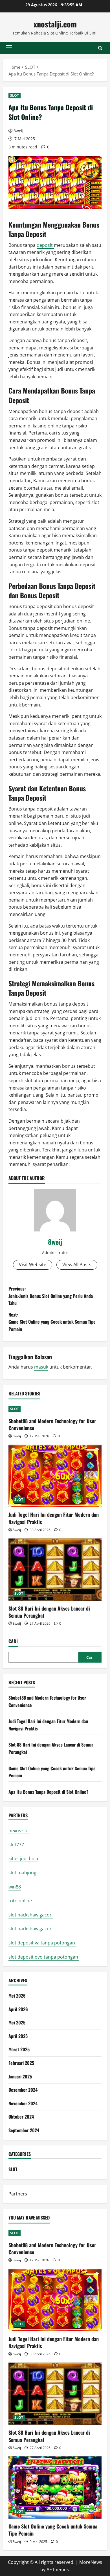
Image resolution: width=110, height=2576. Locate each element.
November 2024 (23, 2103)
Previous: (51, 1296)
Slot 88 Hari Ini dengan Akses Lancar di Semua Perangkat (49, 1612)
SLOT (15, 95)
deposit (45, 245)
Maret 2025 (19, 2049)
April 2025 (18, 2036)
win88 (15, 1887)
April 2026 (18, 2009)
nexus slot (19, 1831)
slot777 (16, 1845)
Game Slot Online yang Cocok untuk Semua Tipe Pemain (53, 2530)
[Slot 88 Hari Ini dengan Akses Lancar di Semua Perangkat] (55, 1570)
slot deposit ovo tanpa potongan (44, 1957)
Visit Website (33, 1265)
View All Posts (77, 1265)
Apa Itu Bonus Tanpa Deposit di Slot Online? (49, 1792)
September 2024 (24, 2130)
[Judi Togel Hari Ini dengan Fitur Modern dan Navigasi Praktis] (55, 1476)
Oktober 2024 (21, 2117)
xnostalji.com (55, 24)
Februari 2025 (21, 2063)
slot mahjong (22, 1873)
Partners (18, 2194)
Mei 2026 (17, 1996)
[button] (9, 48)
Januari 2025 (20, 2076)
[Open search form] (100, 48)
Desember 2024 (23, 2090)
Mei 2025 (17, 2022)
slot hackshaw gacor (31, 1915)
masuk (41, 1367)
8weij (18, 131)
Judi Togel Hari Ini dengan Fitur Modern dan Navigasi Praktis (54, 1518)
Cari (13, 1641)
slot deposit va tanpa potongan (42, 1943)
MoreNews (91, 2562)
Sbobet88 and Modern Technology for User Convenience (52, 1424)
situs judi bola (23, 1858)
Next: (52, 1322)
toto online (20, 1901)
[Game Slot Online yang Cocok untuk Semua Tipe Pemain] (55, 2488)
